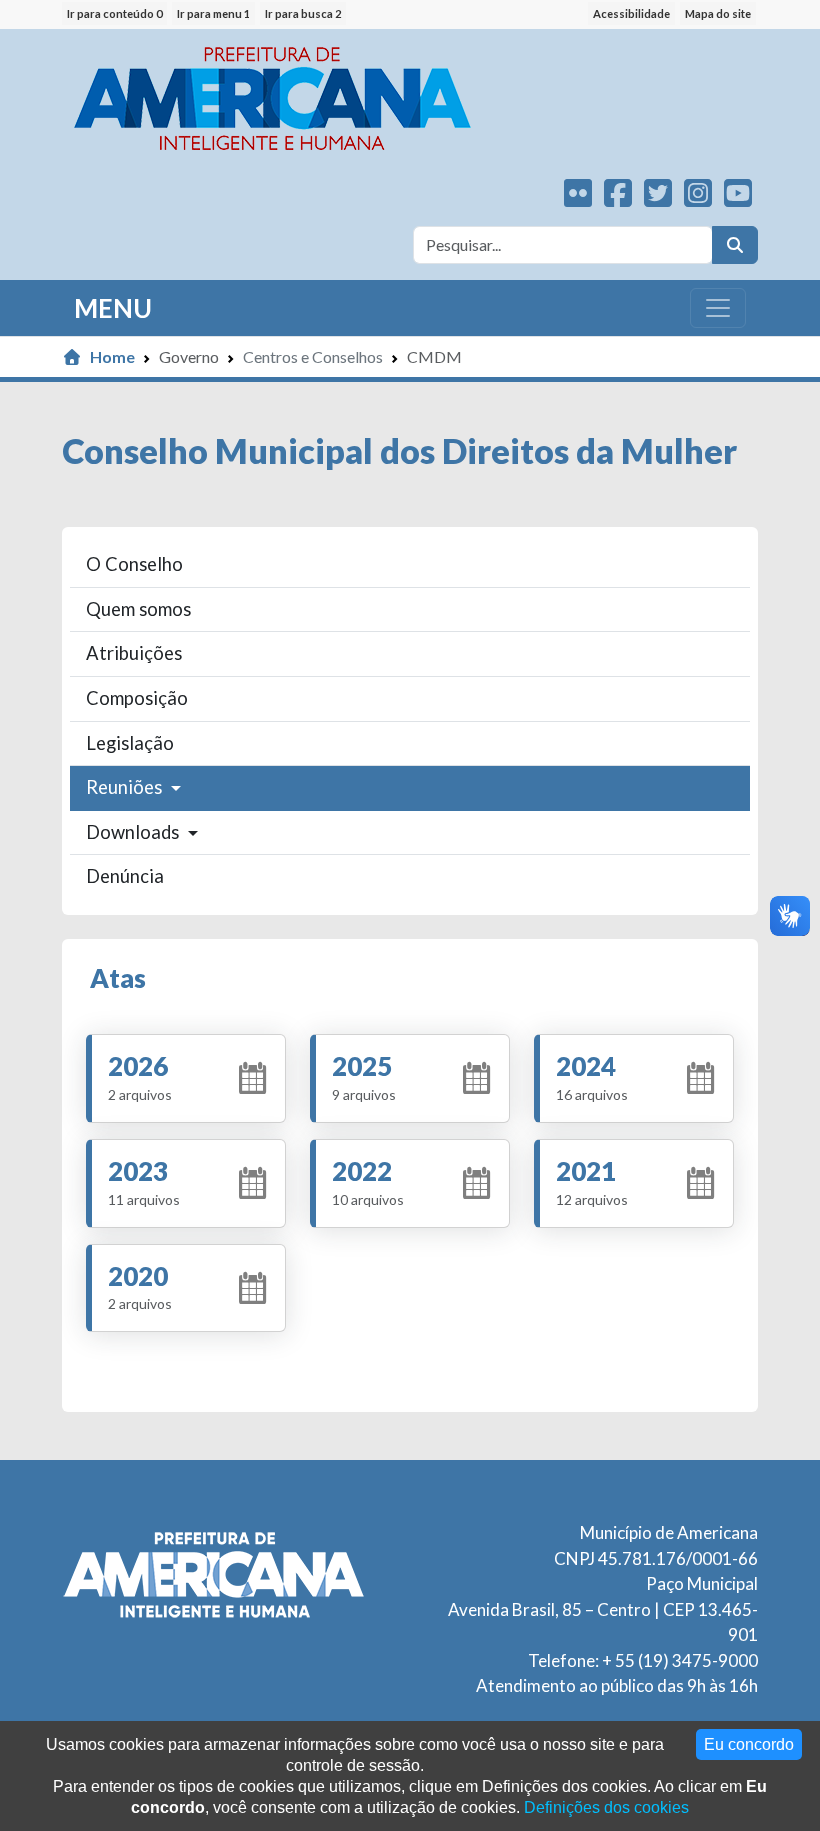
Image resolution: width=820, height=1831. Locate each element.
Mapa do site (718, 13)
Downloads (134, 832)
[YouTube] (738, 198)
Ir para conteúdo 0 (114, 13)
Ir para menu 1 (213, 13)
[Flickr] (578, 198)
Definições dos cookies (606, 1807)
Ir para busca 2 (303, 13)
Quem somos (138, 609)
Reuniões (126, 787)
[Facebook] (618, 198)
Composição (137, 698)
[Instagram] (698, 198)
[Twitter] (658, 198)
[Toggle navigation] (718, 308)
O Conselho (134, 564)
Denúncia (125, 876)
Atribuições (134, 653)
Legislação (130, 743)
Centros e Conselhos (313, 356)
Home (112, 356)
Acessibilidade (631, 13)
